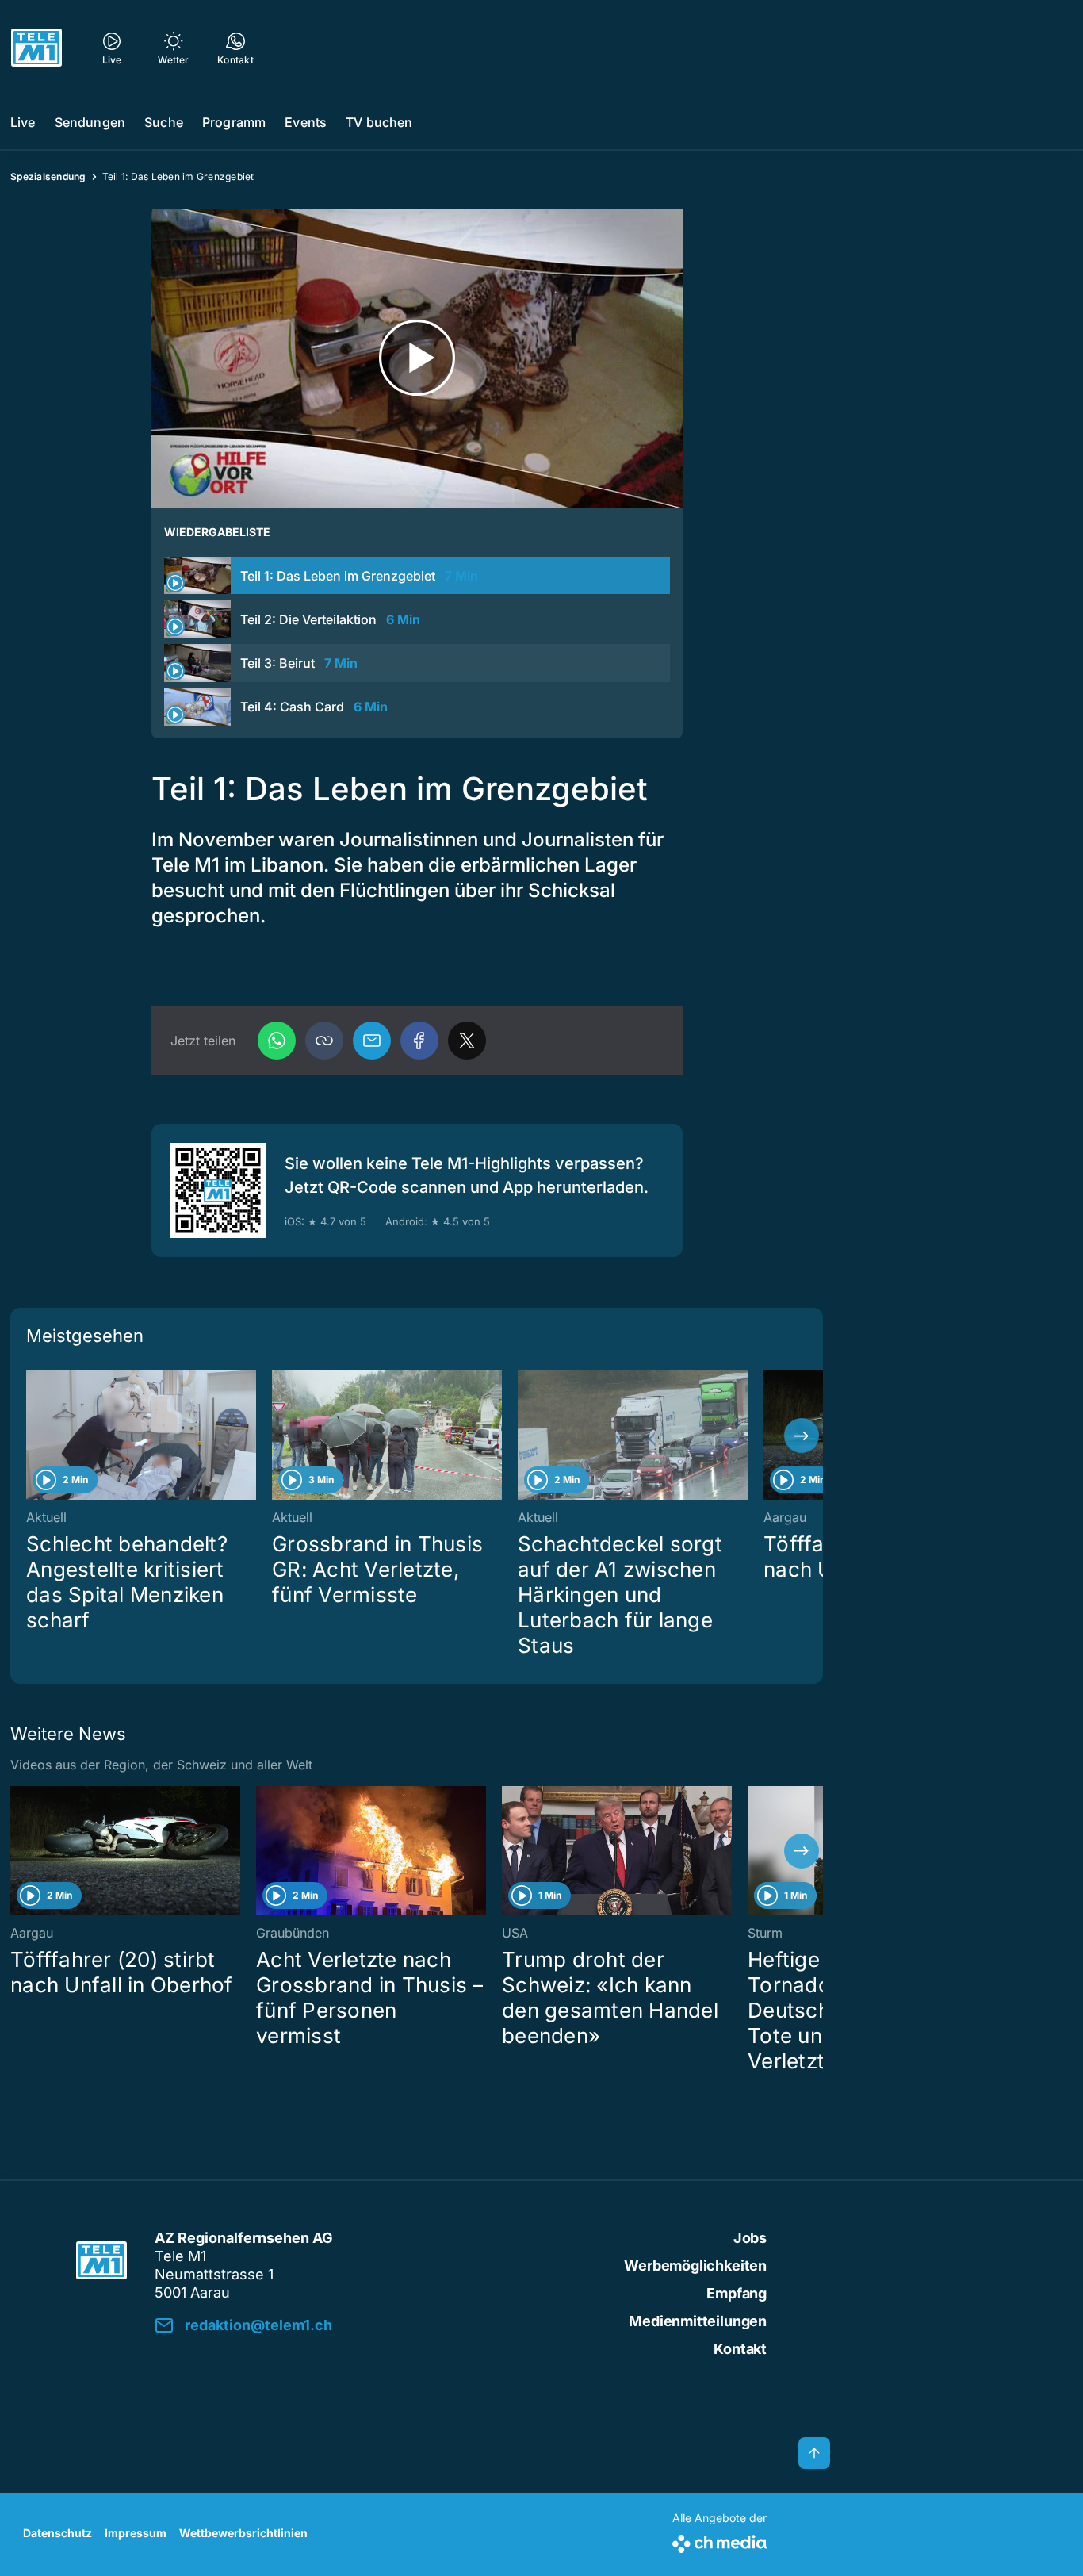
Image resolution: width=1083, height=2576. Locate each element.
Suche (164, 122)
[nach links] (32, 1436)
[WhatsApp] (277, 1041)
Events (306, 122)
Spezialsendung (48, 176)
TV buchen (379, 122)
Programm (234, 122)
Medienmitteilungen (698, 2321)
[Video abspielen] (417, 358)
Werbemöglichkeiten (695, 2265)
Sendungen (90, 122)
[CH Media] (719, 2541)
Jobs (750, 2238)
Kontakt (740, 2349)
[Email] (372, 1041)
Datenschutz (57, 2533)
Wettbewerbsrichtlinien (243, 2533)
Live (23, 122)
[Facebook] (419, 1041)
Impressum (136, 2533)
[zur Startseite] (36, 48)
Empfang (737, 2293)
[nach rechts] (802, 1436)
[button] (324, 1041)
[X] (467, 1041)
